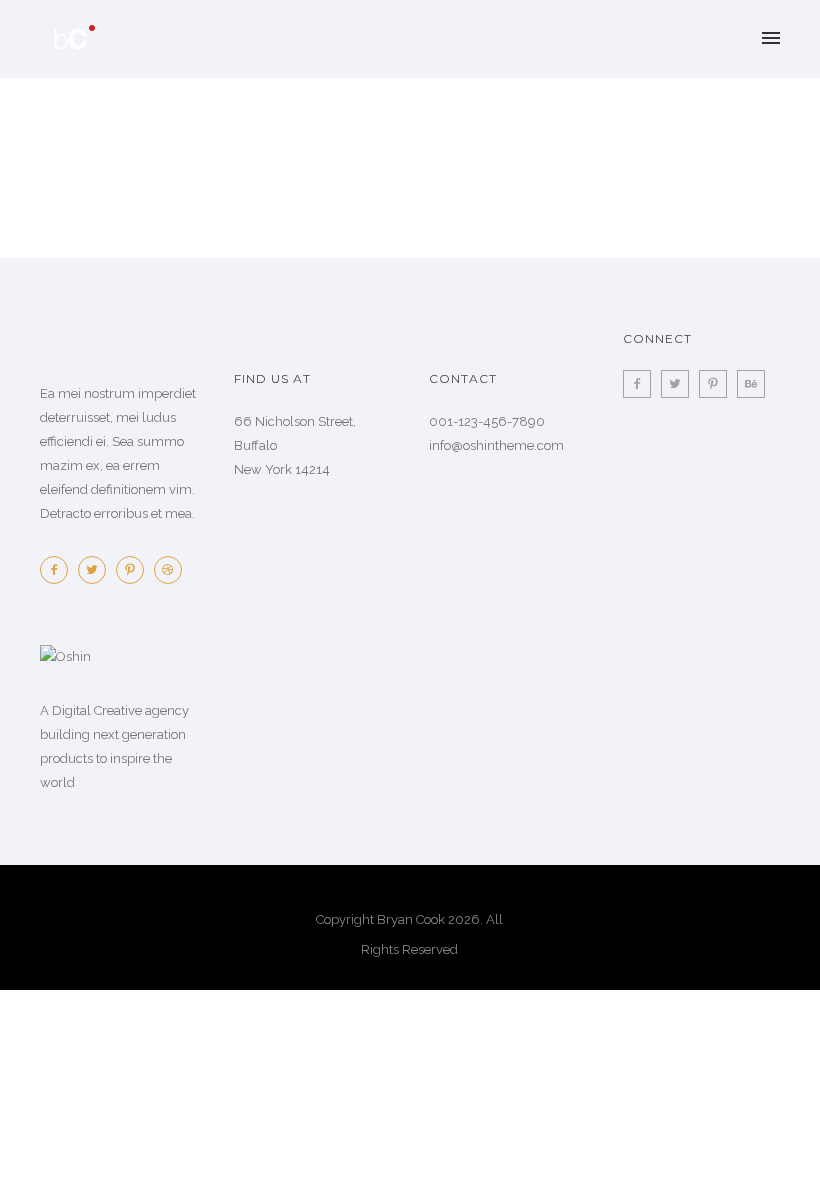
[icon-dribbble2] (168, 570)
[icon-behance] (751, 384)
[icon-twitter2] (97, 570)
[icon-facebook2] (59, 570)
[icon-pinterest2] (135, 570)
